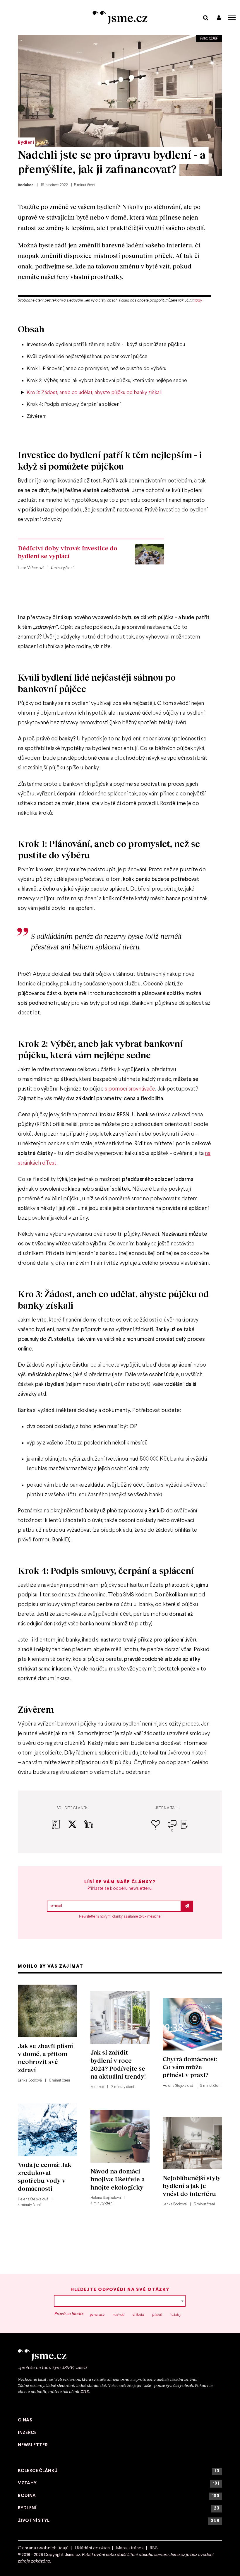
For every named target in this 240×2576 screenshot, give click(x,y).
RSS (154, 2548)
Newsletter (33, 2445)
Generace (97, 2314)
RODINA (119, 2496)
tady (198, 301)
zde (85, 2391)
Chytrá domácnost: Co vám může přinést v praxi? (190, 2067)
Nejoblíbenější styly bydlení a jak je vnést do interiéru (192, 2186)
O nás (25, 2420)
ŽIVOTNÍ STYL (119, 2521)
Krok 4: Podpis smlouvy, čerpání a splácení (74, 404)
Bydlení (26, 143)
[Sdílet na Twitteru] (76, 1828)
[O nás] (120, 2355)
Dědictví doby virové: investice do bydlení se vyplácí (68, 552)
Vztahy (176, 2314)
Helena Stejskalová (178, 2086)
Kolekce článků (119, 2471)
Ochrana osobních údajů (43, 2548)
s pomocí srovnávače (130, 1089)
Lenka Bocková (30, 2081)
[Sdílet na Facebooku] (60, 1828)
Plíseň (157, 2314)
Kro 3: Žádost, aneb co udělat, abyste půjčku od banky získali (94, 393)
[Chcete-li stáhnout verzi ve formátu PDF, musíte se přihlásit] (184, 1828)
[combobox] (120, 2301)
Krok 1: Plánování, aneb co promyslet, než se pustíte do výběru (96, 369)
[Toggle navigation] (232, 18)
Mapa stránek (130, 2548)
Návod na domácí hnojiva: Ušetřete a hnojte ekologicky (118, 2179)
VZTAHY (119, 2483)
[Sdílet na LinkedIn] (89, 1828)
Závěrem (37, 416)
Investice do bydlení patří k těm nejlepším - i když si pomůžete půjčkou (106, 345)
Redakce (26, 185)
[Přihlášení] (219, 17)
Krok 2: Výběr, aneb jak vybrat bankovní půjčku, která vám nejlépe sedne (107, 381)
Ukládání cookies (92, 2548)
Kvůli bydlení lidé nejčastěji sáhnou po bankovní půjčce (87, 357)
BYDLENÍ (119, 2508)
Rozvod (119, 2314)
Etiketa (138, 2314)
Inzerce (27, 2433)
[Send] (187, 1906)
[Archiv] (206, 17)
